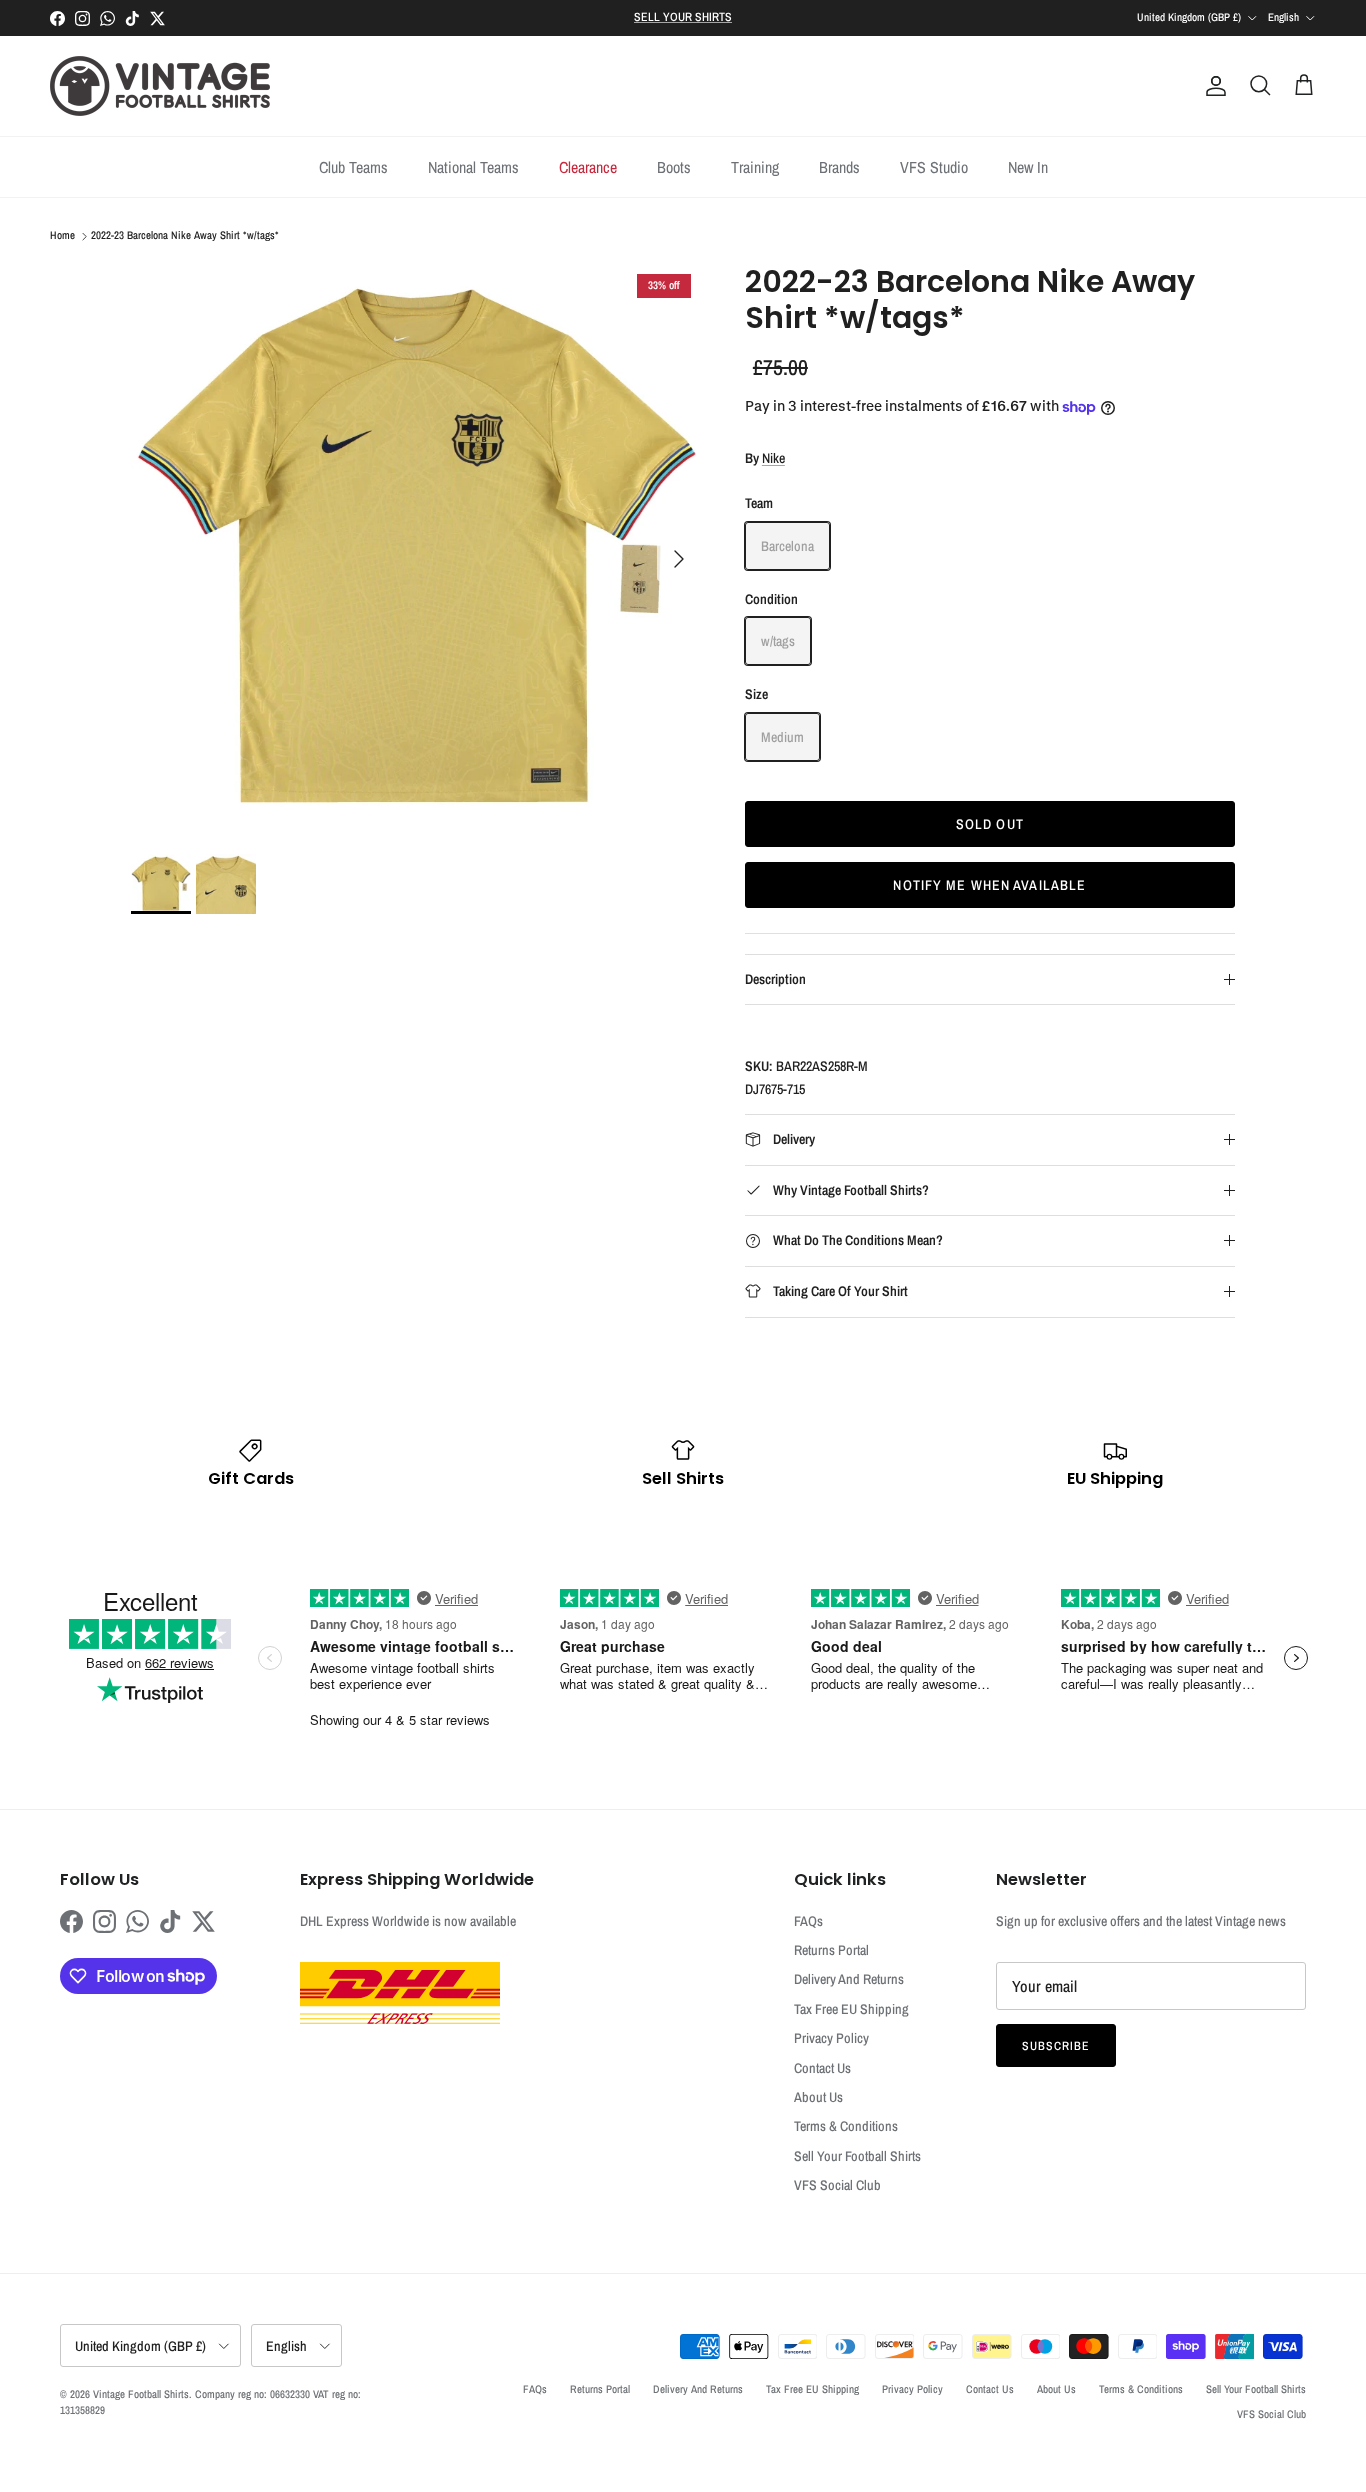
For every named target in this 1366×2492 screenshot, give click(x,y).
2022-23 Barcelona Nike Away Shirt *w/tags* (185, 236)
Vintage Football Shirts (141, 2394)
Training (755, 167)
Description (775, 979)
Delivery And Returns (849, 1979)
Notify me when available (989, 885)
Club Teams (353, 167)
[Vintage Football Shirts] (160, 86)
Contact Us (822, 2068)
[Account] (1212, 86)
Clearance (588, 167)
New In (1028, 167)
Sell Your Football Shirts (857, 2156)
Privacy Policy (831, 2038)
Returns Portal (831, 1950)
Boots (674, 167)
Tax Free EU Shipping (851, 2009)
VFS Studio (934, 167)
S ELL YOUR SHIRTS (683, 17)
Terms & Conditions (846, 2126)
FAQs (808, 1921)
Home (62, 236)
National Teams (473, 167)
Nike (773, 458)
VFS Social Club (837, 2185)
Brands (839, 167)
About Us (818, 2097)
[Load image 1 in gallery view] (416, 549)
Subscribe (1056, 2046)
